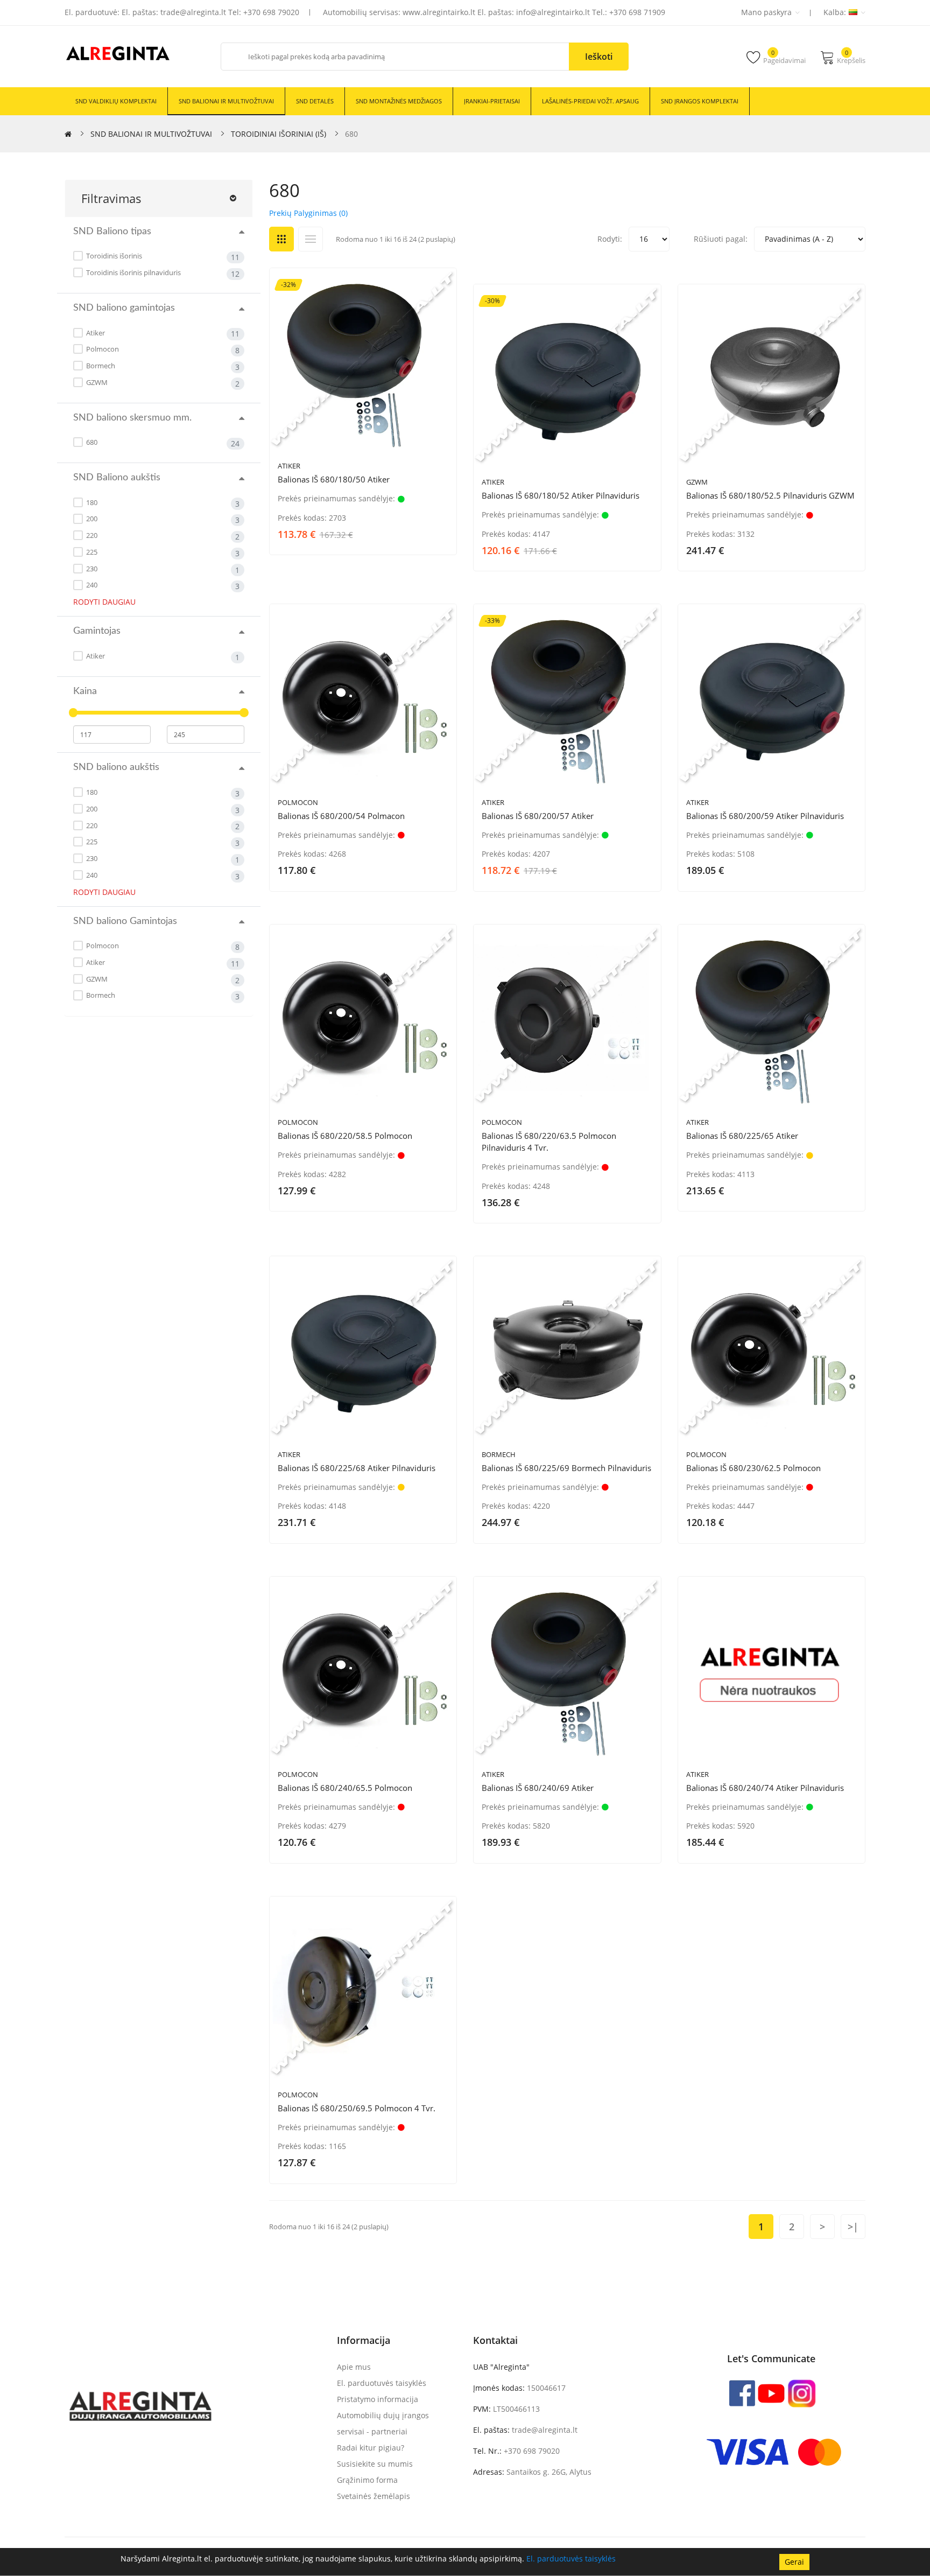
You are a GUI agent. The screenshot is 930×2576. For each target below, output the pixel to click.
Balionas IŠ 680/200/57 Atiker (538, 816)
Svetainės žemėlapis (374, 2496)
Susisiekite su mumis (375, 2464)
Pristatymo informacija (378, 2399)
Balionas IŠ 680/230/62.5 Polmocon (753, 1468)
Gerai (794, 2562)
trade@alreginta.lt (193, 12)
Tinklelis (281, 239)
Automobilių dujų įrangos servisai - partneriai (383, 2423)
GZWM (96, 382)
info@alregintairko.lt (553, 12)
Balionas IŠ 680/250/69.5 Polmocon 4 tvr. (357, 2108)
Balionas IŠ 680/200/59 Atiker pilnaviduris (765, 816)
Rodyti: (610, 239)
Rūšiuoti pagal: (721, 239)
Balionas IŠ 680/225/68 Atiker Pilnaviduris (357, 1468)
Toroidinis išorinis (113, 256)
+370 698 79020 (271, 12)
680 (351, 134)
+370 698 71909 (637, 12)
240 (91, 585)
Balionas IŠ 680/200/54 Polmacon (341, 816)
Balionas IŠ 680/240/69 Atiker (538, 1788)
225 (91, 552)
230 (91, 569)
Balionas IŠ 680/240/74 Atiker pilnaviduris (765, 1788)
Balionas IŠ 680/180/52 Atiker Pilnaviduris (561, 495)
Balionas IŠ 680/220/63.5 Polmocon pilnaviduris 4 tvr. (549, 1142)
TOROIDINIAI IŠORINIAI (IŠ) (279, 134)
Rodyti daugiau (104, 602)
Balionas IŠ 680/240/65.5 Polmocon (345, 1788)
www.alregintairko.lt (439, 12)
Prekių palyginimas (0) (308, 213)
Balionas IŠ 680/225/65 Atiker (742, 1136)
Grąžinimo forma (367, 2480)
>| (853, 2227)
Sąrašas (311, 239)
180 (91, 502)
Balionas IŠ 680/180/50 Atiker (334, 479)
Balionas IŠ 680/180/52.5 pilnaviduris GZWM (770, 495)
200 (91, 519)
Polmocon (102, 349)
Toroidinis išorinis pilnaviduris (133, 272)
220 (91, 535)
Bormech (100, 366)
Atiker (95, 333)
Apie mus (354, 2367)
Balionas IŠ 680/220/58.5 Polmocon (345, 1136)
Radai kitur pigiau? (371, 2448)
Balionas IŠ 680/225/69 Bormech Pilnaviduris (566, 1468)
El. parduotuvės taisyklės (571, 2558)
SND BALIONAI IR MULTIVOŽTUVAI (151, 134)
